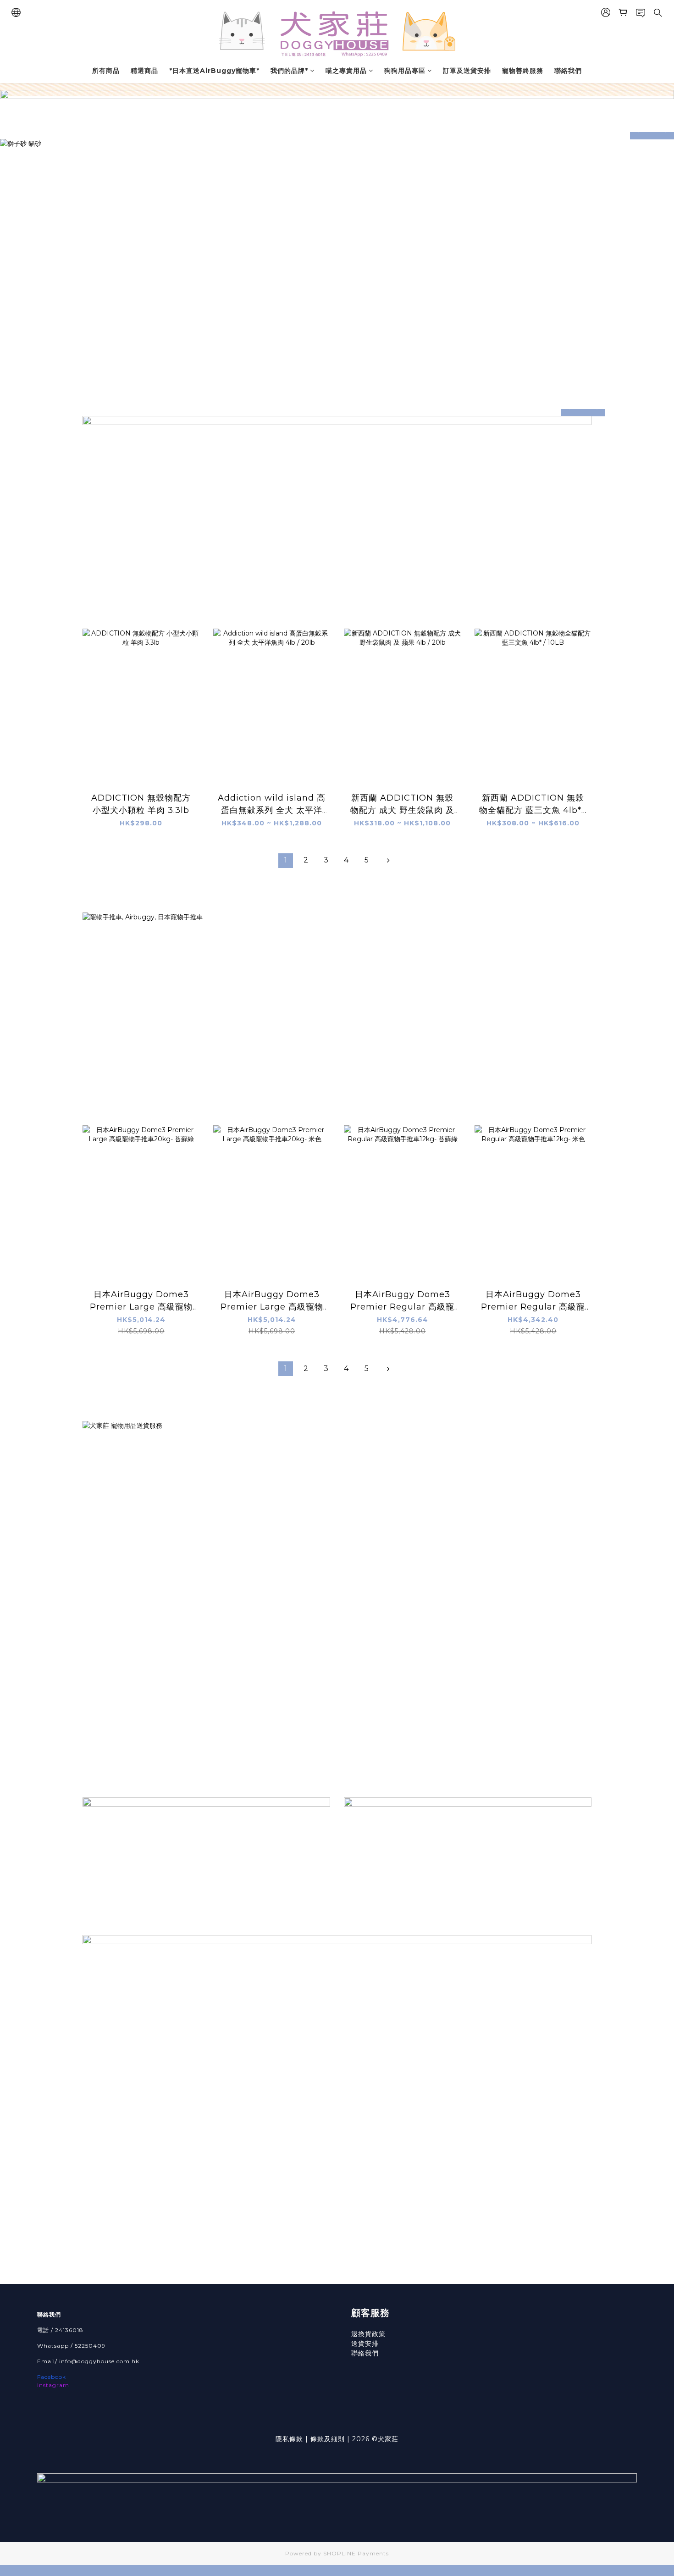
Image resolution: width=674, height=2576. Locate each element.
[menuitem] (286, 861)
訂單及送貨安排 (467, 71)
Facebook (52, 2377)
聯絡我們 (568, 71)
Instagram (53, 2385)
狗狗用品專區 (405, 71)
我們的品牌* (289, 71)
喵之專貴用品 (346, 71)
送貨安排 (365, 2344)
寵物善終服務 (523, 71)
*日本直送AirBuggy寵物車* (214, 71)
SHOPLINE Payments (356, 2553)
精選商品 (144, 71)
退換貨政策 (368, 2334)
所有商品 (106, 71)
